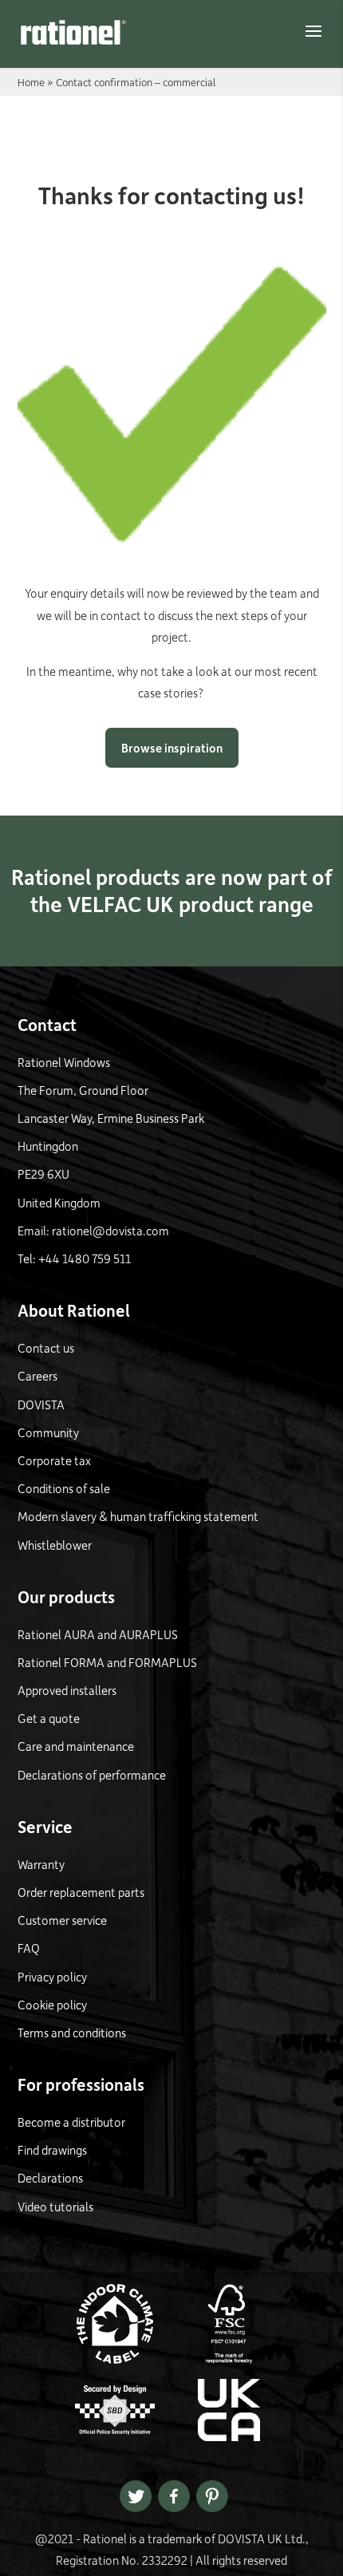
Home (31, 82)
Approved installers (67, 1690)
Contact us (46, 1348)
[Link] (73, 32)
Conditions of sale (64, 1488)
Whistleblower (55, 1545)
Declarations (50, 2178)
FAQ (29, 1948)
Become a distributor (71, 2122)
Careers (37, 1376)
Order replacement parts (81, 1892)
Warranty (41, 1864)
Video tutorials (55, 2207)
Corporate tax (54, 1460)
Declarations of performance (92, 1775)
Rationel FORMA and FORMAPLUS (107, 1662)
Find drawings (52, 2150)
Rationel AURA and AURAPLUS (98, 1634)
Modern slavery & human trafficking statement (138, 1516)
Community (48, 1432)
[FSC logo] (229, 2359)
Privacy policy (52, 1977)
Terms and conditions (72, 2033)
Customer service (62, 1920)
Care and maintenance (76, 1746)
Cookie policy (52, 2005)
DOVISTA (41, 1405)
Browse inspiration (172, 748)
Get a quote (49, 1718)
